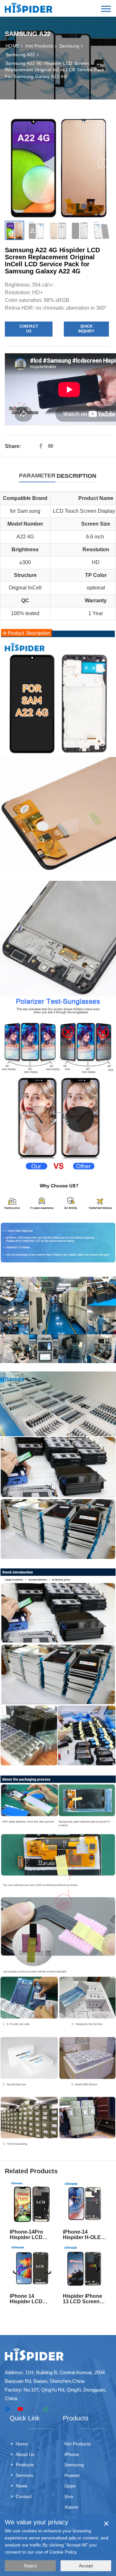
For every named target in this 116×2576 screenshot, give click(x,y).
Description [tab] (77, 476)
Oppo (70, 2486)
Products (25, 2465)
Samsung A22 (20, 55)
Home (22, 2444)
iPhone (72, 2454)
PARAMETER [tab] (37, 476)
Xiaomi (71, 2507)
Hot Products (39, 46)
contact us (29, 329)
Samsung (69, 46)
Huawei (72, 2475)
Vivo (69, 2496)
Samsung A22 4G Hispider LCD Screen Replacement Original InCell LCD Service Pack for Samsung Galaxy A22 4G (55, 70)
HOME (12, 46)
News (21, 2486)
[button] (103, 163)
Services (24, 2475)
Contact (24, 2496)
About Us (25, 2454)
